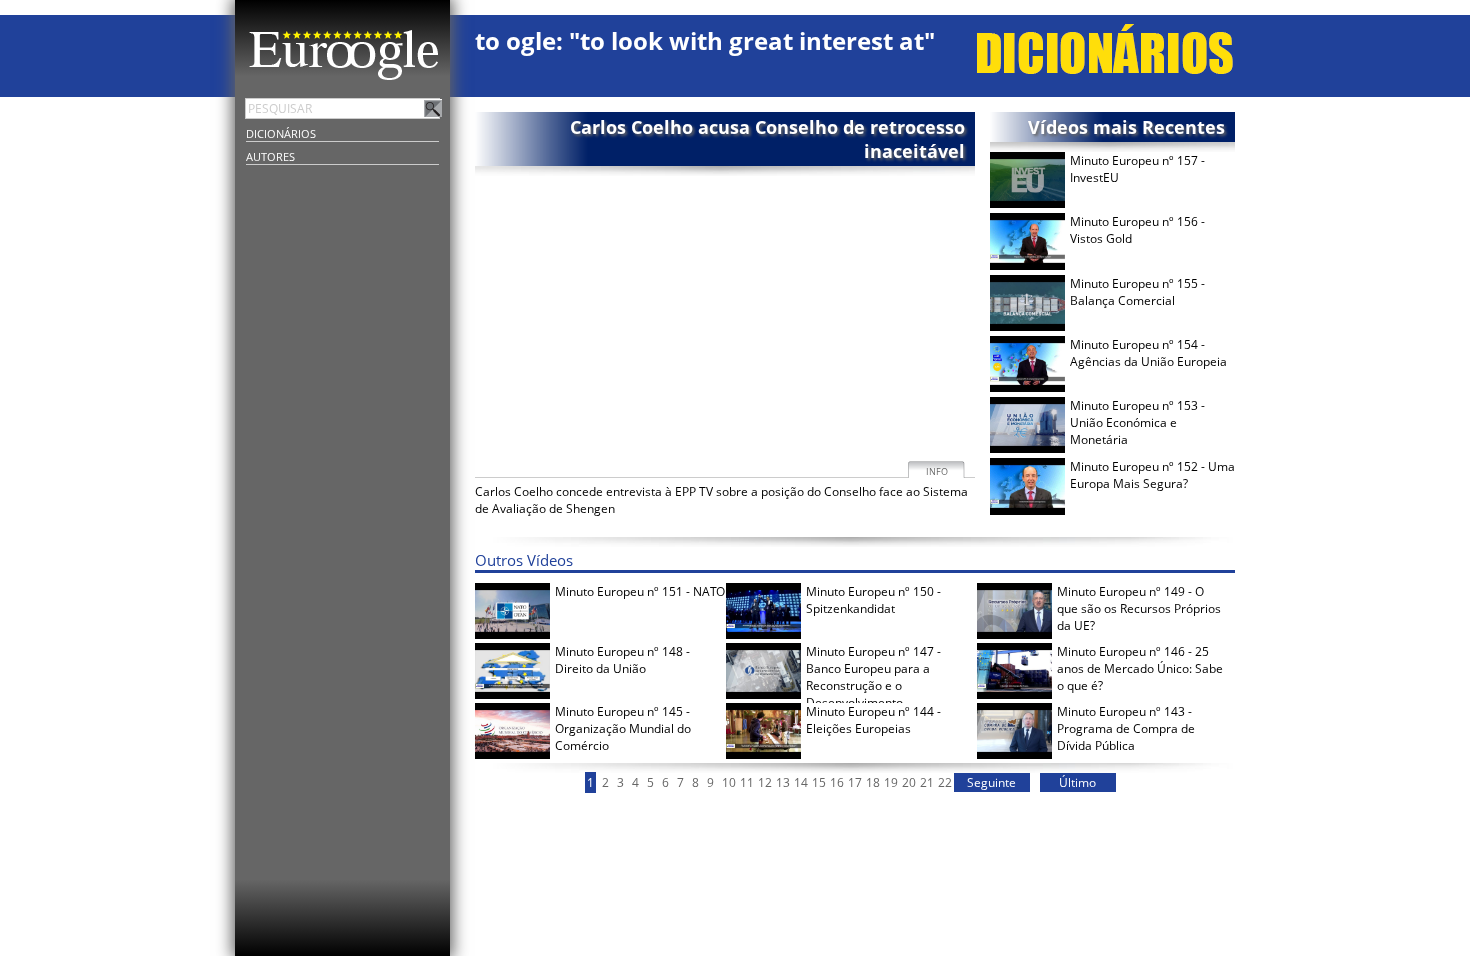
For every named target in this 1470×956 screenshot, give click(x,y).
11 (747, 782)
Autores (270, 156)
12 (765, 782)
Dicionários (281, 133)
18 (873, 782)
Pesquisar (433, 108)
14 (801, 782)
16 (837, 782)
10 (729, 782)
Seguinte (991, 782)
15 (819, 782)
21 (927, 782)
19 (891, 782)
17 (855, 782)
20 (909, 782)
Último (1077, 782)
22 (945, 782)
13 (783, 782)
